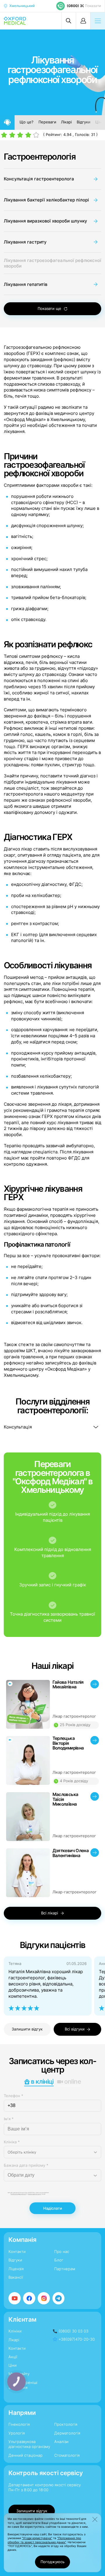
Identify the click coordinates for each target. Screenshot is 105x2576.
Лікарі (66, 122)
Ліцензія (16, 2269)
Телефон (14, 2096)
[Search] (69, 21)
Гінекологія (19, 2424)
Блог (59, 2260)
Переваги (47, 122)
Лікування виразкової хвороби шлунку (45, 221)
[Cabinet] (83, 21)
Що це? (27, 122)
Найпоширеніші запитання (23, 2385)
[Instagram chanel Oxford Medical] (44, 2298)
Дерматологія (67, 2433)
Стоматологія (67, 2455)
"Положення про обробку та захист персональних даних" (44, 2540)
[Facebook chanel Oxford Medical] (29, 2298)
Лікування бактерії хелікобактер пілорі (46, 200)
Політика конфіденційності (18, 2194)
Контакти (17, 2252)
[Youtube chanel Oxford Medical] (15, 2298)
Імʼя (9, 2119)
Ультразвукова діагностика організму (29, 2444)
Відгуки (84, 122)
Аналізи (61, 2442)
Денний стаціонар (26, 2455)
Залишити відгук (27, 2029)
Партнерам (65, 2269)
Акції (13, 2357)
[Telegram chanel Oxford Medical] (59, 2298)
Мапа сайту (19, 2374)
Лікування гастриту (25, 242)
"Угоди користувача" (37, 2538)
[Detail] (53, 1704)
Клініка (12, 2142)
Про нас (62, 2252)
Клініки (15, 2331)
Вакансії (16, 2277)
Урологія (17, 2433)
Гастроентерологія (40, 157)
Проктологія (66, 2424)
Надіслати (53, 2208)
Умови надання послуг (35, 2194)
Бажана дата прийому (26, 2165)
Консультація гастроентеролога (39, 179)
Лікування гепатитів (26, 284)
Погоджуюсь (52, 2562)
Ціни (100, 122)
